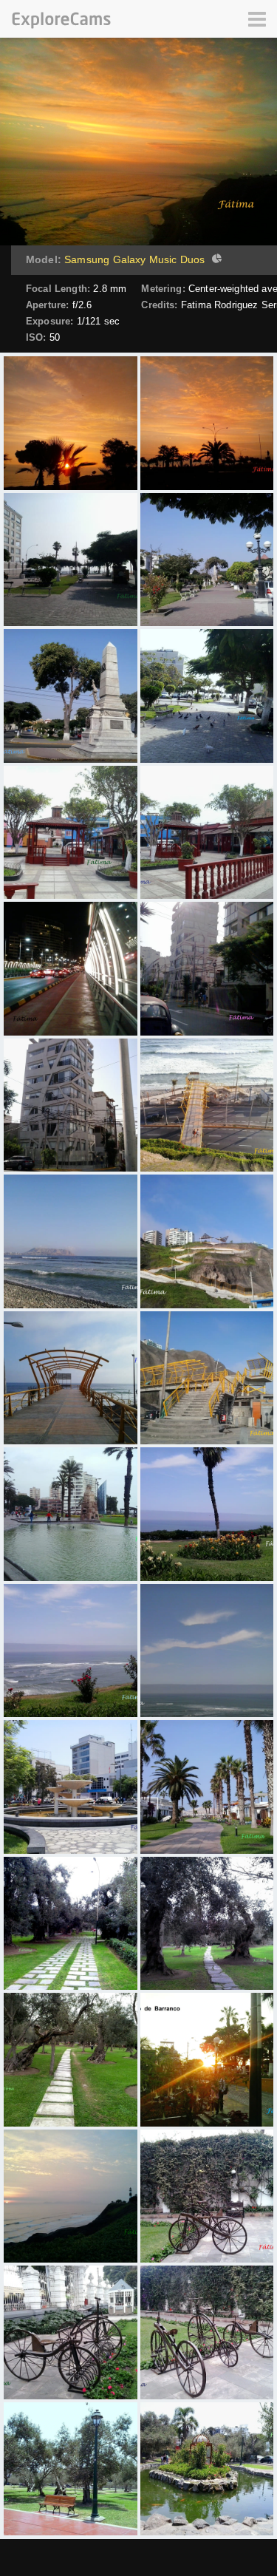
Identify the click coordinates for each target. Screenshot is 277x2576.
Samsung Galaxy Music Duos (134, 259)
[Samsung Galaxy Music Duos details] (215, 260)
